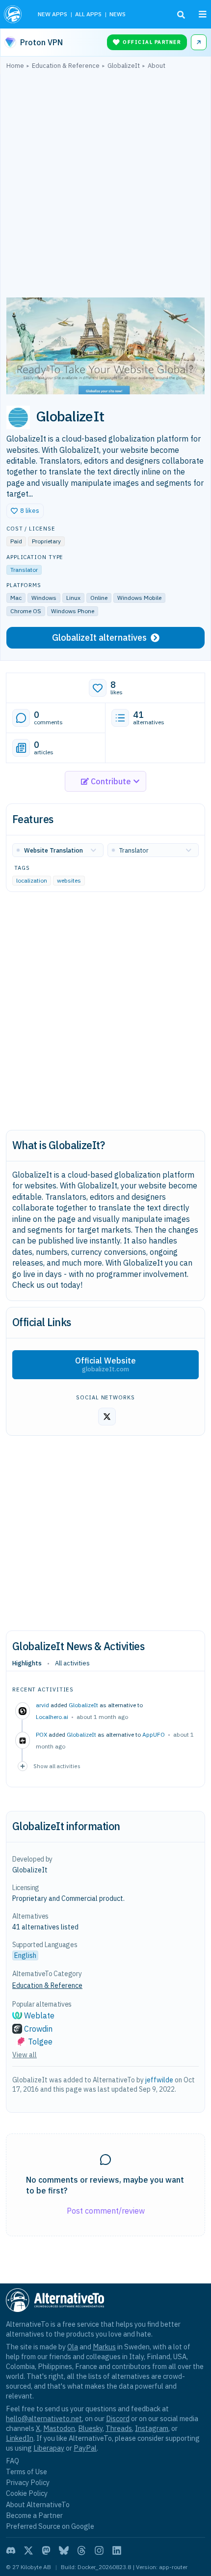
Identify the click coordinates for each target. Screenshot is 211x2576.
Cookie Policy (27, 2493)
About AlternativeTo (38, 2504)
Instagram (152, 2428)
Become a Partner (34, 2515)
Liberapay (49, 2448)
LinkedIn (20, 2438)
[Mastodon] (46, 2550)
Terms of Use (26, 2472)
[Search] (181, 15)
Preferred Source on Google (50, 2526)
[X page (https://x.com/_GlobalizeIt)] (107, 1417)
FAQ (13, 2461)
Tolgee (40, 2042)
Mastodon (59, 2428)
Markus (104, 2347)
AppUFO (154, 1734)
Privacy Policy (28, 2482)
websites (69, 880)
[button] (25, 511)
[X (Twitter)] (28, 2550)
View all (25, 2055)
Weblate (39, 2015)
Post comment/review (106, 2211)
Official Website (105, 1364)
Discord (118, 2418)
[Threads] (81, 2550)
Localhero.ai (52, 1717)
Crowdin (38, 2029)
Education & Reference (47, 1985)
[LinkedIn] (117, 2550)
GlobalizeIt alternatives (99, 637)
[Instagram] (99, 2550)
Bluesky (90, 2428)
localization (32, 880)
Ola (73, 2347)
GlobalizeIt (83, 1705)
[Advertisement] (105, 186)
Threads (119, 2428)
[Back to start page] (14, 14)
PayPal (85, 2448)
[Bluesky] (64, 2550)
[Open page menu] (203, 14)
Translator (24, 570)
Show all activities (57, 1766)
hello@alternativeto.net (44, 2418)
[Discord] (11, 2550)
